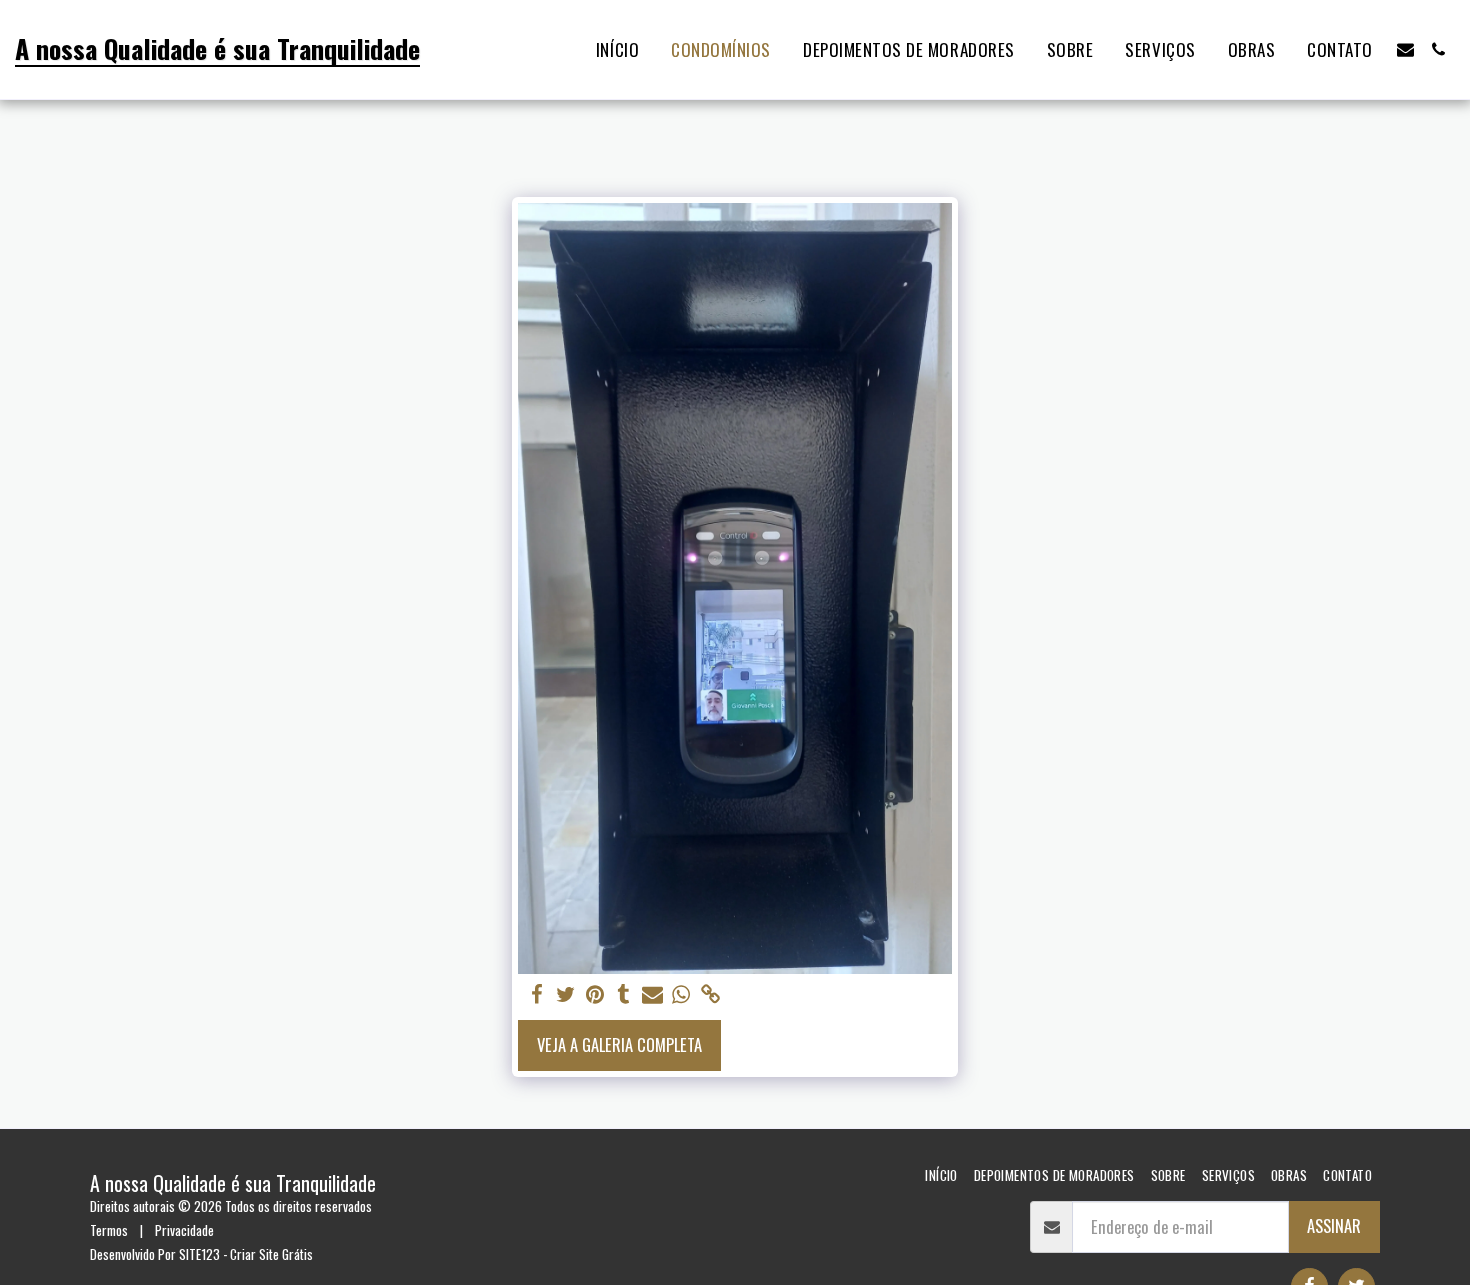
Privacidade (184, 1230)
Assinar (1334, 1225)
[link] (710, 994)
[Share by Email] (652, 994)
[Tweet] (565, 994)
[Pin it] (594, 994)
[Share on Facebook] (536, 994)
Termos (109, 1230)
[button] (1405, 49)
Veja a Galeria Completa (619, 1044)
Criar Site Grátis (271, 1254)
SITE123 (199, 1254)
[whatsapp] (681, 994)
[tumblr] (623, 994)
